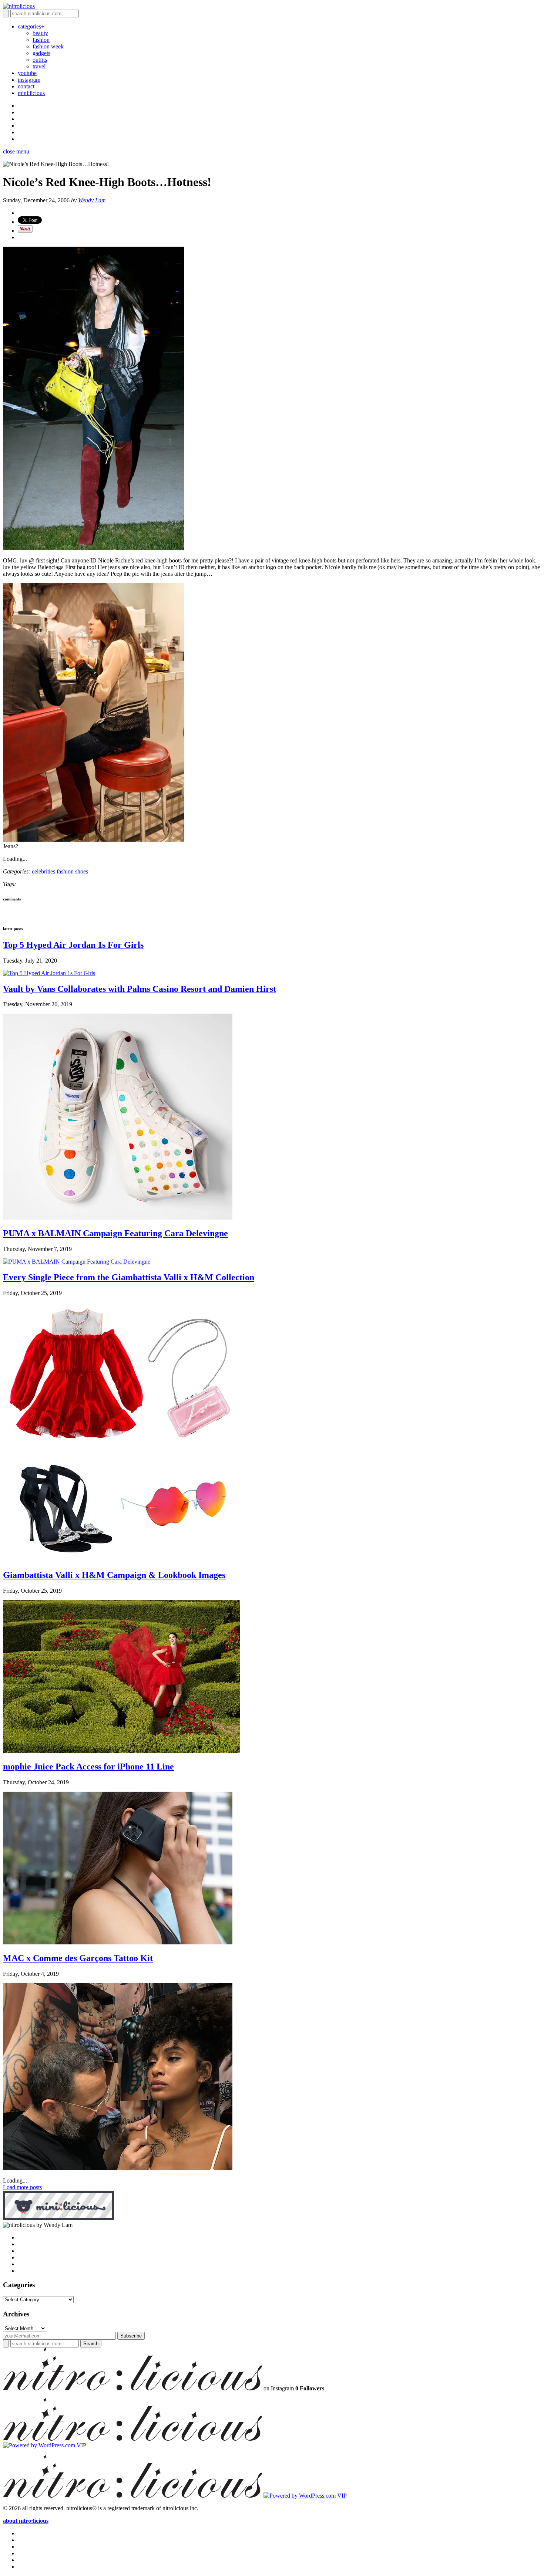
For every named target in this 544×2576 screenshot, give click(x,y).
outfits (40, 60)
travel (39, 66)
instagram (29, 80)
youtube (27, 73)
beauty (40, 33)
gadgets (41, 53)
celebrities (43, 871)
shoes (82, 871)
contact (26, 86)
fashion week (48, 46)
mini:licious (31, 93)
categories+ (31, 26)
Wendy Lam (92, 200)
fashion (41, 40)
